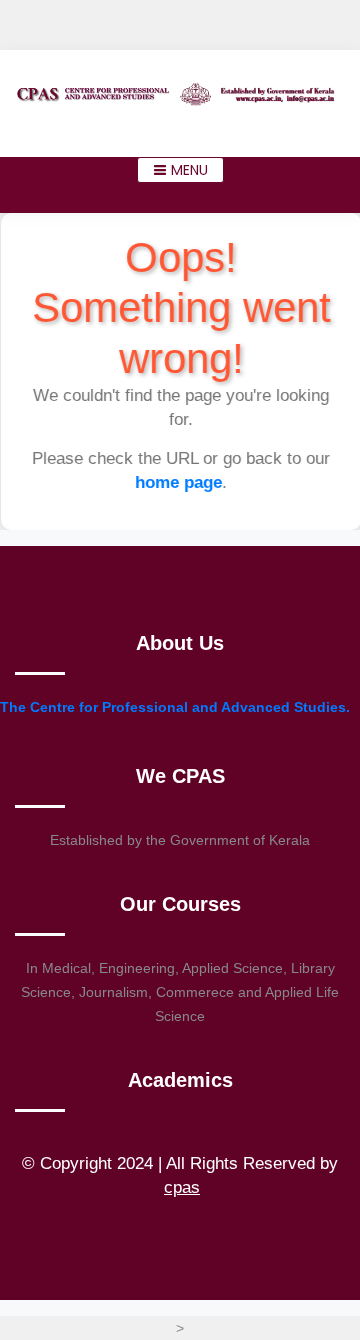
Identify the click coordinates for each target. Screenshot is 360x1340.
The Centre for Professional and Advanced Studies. (175, 707)
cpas (182, 1187)
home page (179, 482)
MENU (187, 170)
